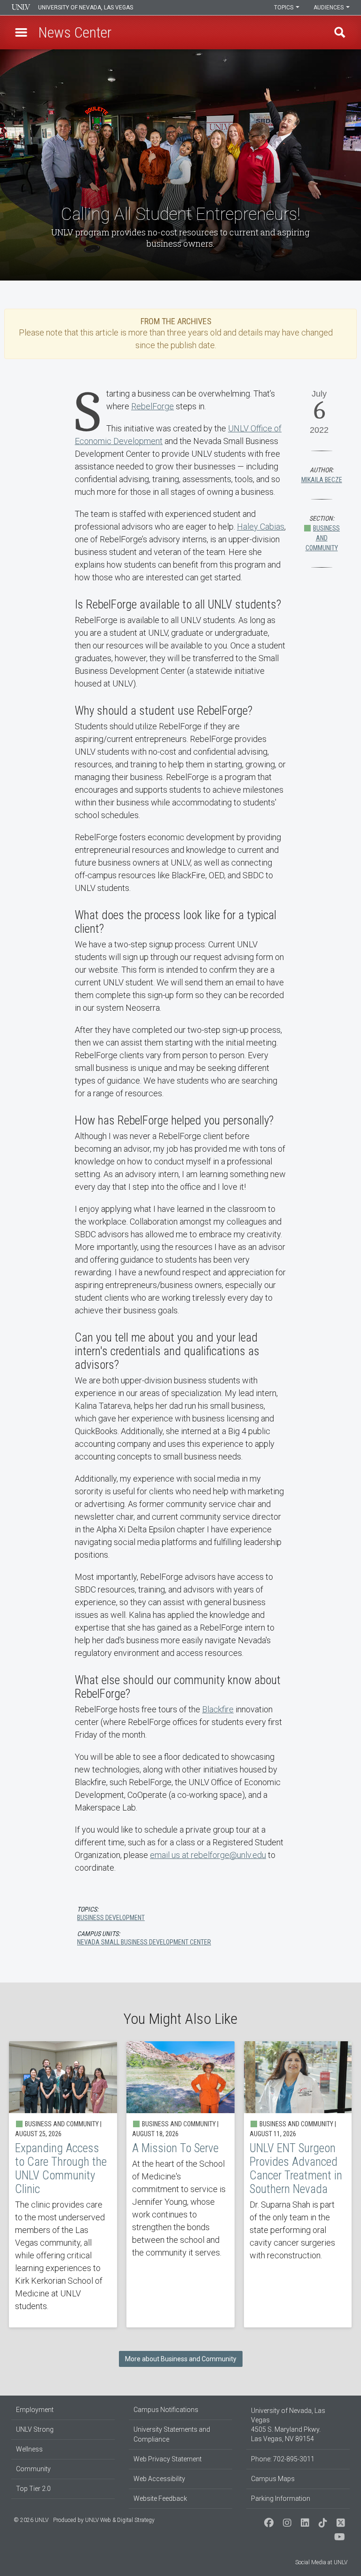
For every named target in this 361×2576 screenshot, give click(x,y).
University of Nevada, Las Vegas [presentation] (86, 8)
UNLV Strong (35, 2429)
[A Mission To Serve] (180, 2184)
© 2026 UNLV (31, 2520)
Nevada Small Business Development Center (144, 1942)
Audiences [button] (329, 8)
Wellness (29, 2449)
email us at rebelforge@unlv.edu (208, 1855)
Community (33, 2469)
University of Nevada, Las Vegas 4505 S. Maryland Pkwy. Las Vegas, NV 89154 (288, 2425)
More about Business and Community (181, 2359)
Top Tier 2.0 (33, 2489)
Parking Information (281, 2498)
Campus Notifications (166, 2410)
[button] (21, 32)
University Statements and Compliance (172, 2434)
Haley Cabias (261, 527)
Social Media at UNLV (321, 2562)
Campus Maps (273, 2479)
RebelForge (153, 406)
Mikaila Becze (322, 480)
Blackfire (218, 1709)
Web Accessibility (159, 2479)
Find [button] (340, 32)
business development (111, 1918)
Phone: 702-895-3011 (283, 2459)
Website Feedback (160, 2498)
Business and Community (323, 538)
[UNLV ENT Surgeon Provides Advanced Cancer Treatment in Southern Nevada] (298, 2184)
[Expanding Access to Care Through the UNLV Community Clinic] (63, 2184)
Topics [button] (284, 8)
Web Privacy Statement (168, 2459)
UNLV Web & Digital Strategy (120, 2520)
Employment (35, 2410)
